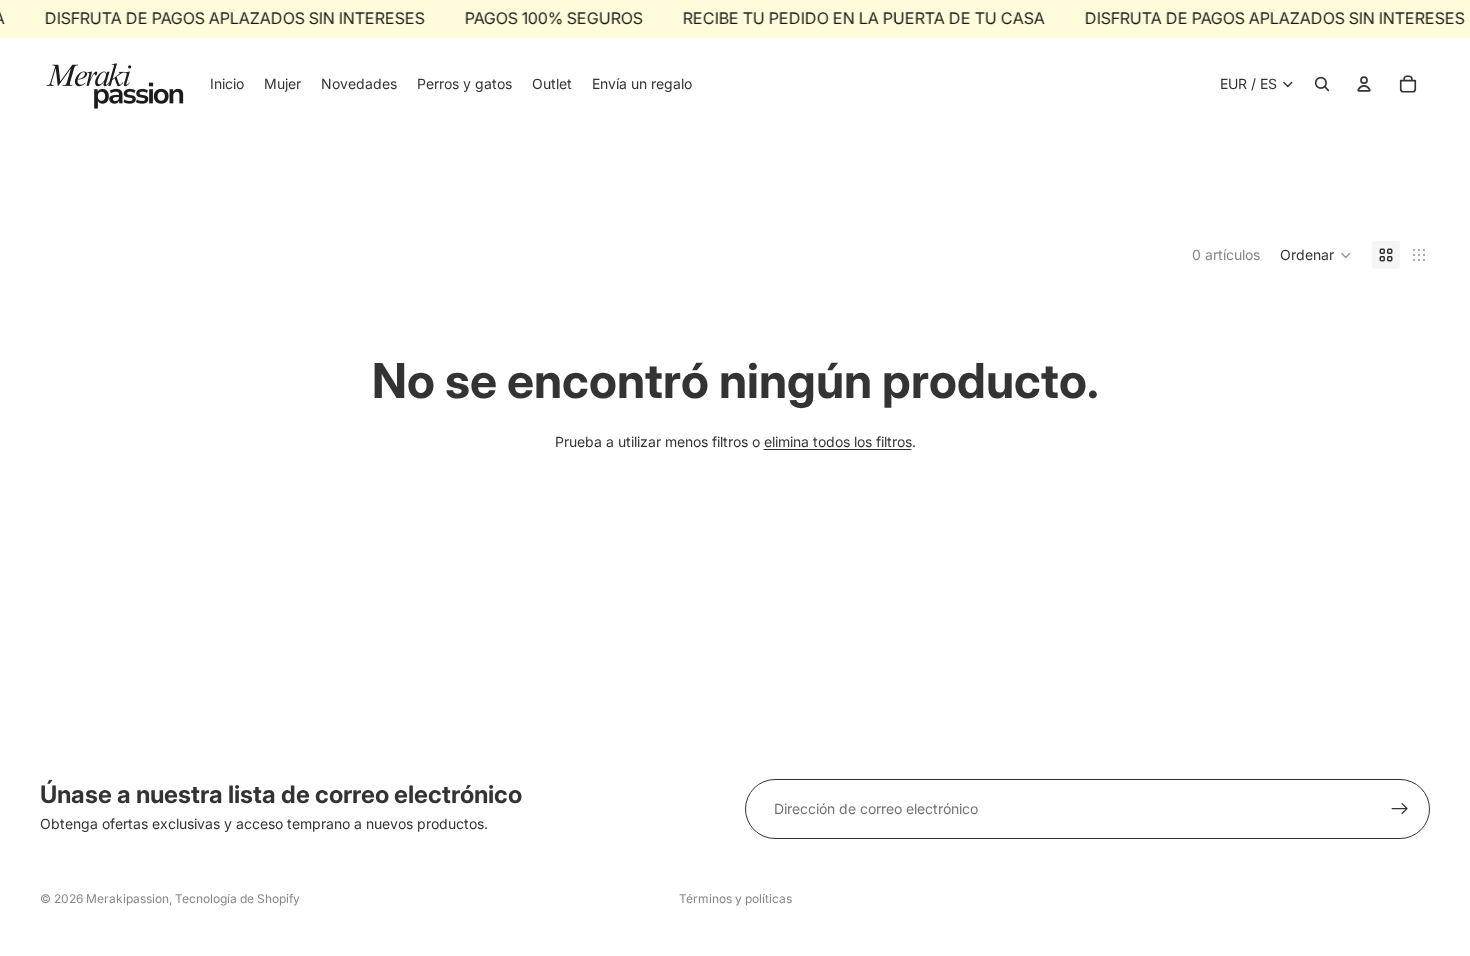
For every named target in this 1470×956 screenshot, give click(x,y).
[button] (1316, 255)
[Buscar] (1322, 84)
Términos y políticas (735, 898)
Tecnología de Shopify (237, 898)
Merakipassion (127, 898)
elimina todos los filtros (838, 441)
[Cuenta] (1364, 84)
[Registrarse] (1400, 809)
